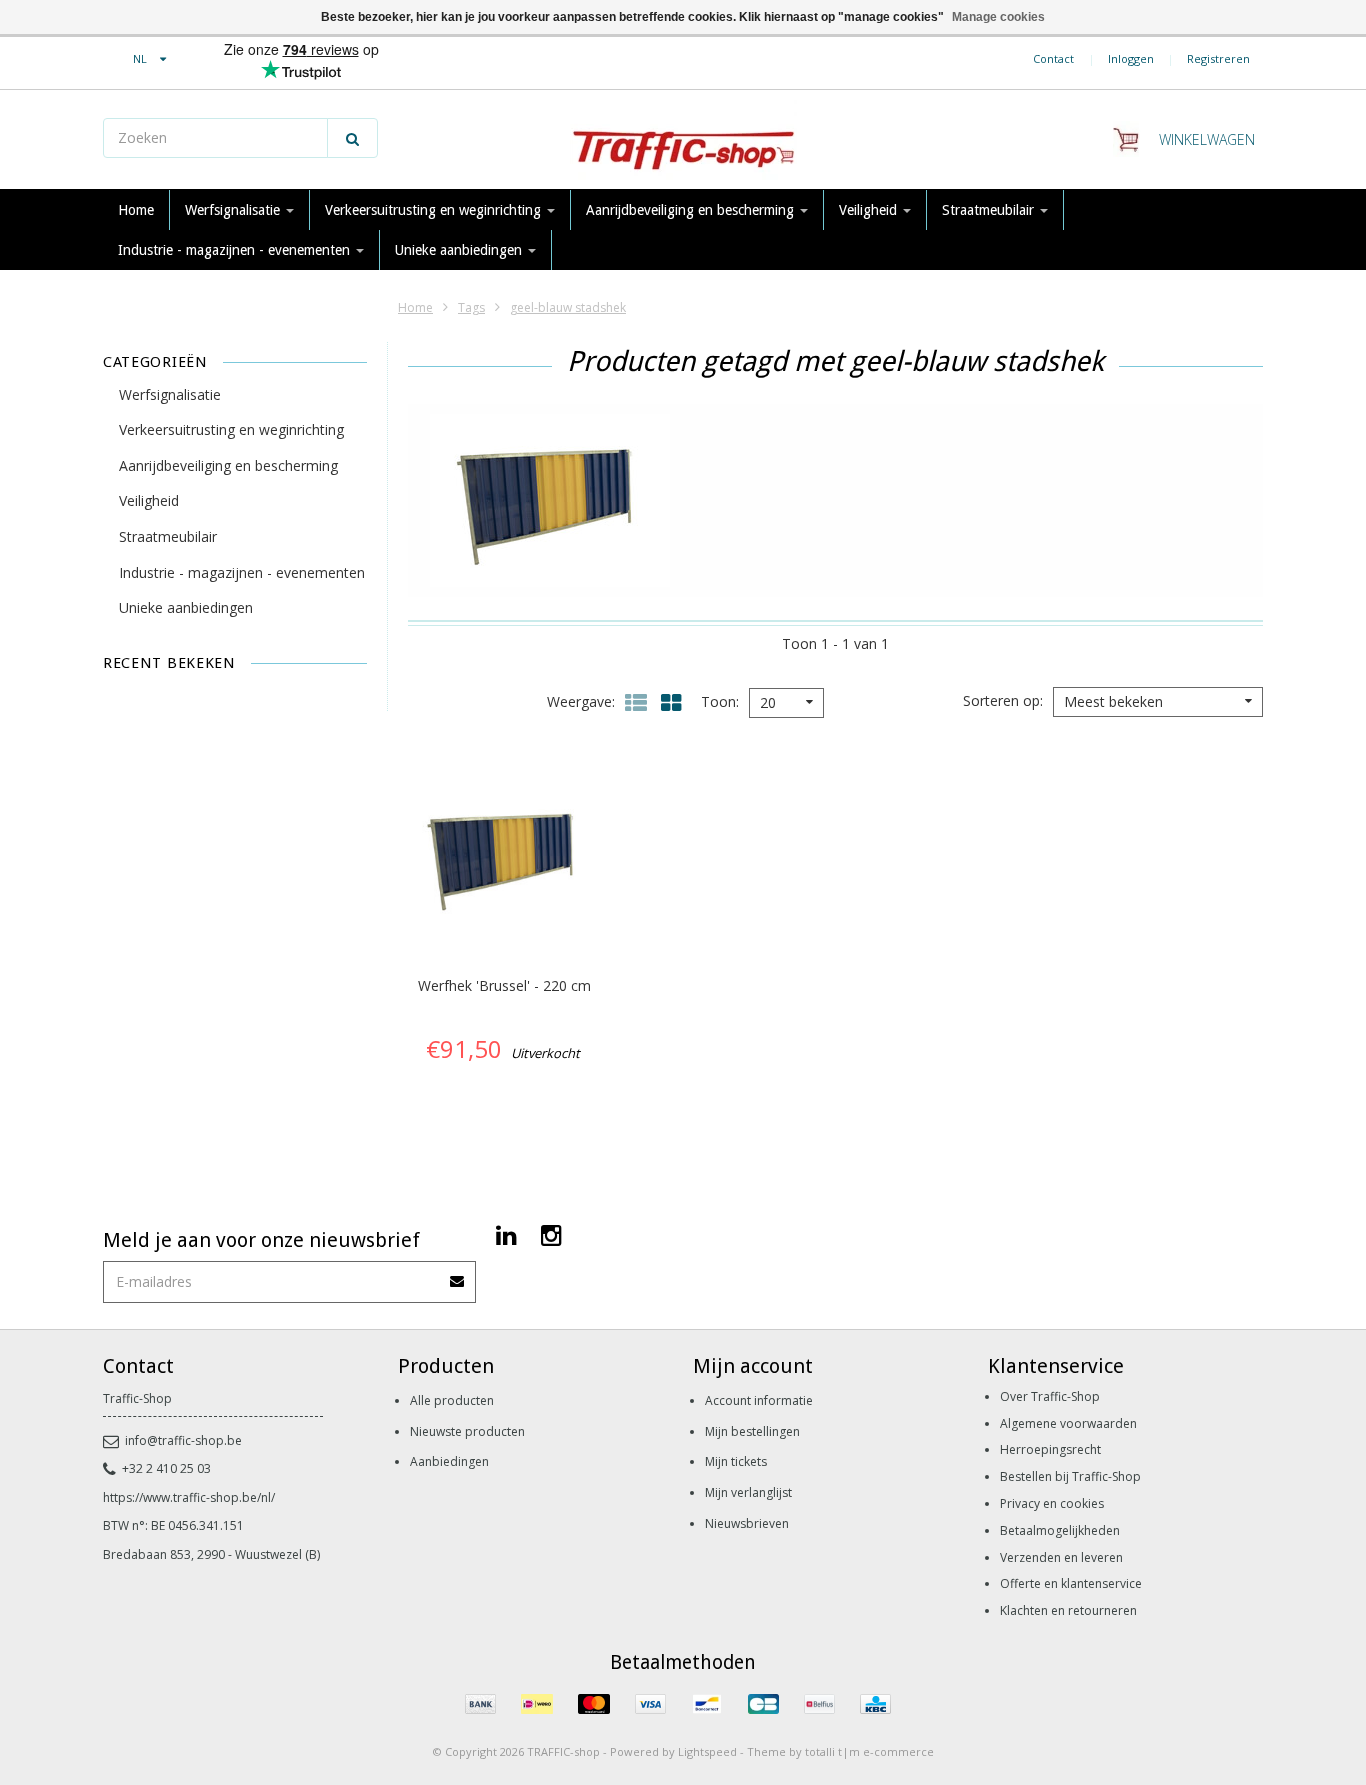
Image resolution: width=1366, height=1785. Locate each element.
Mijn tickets (736, 1461)
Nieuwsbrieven (747, 1523)
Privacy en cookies (1052, 1503)
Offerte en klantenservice (1071, 1583)
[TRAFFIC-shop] (683, 140)
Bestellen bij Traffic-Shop (1070, 1476)
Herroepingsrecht (1050, 1449)
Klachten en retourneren (1068, 1610)
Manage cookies (998, 17)
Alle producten (452, 1400)
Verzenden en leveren (1061, 1557)
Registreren (1218, 58)
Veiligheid (870, 210)
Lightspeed (707, 1751)
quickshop (504, 914)
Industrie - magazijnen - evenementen (236, 250)
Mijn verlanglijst (748, 1492)
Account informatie (759, 1400)
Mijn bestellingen (752, 1431)
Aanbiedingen (449, 1461)
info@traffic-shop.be (183, 1440)
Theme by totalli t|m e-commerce (840, 1751)
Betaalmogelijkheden (1060, 1530)
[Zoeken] (352, 138)
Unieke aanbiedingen (460, 250)
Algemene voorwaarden (1068, 1423)
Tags (471, 307)
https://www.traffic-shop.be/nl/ (189, 1497)
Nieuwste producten (467, 1431)
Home (136, 210)
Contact (1053, 58)
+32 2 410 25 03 (166, 1468)
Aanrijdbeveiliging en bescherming (692, 210)
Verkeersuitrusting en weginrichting (435, 210)
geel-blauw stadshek (568, 307)
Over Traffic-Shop (1050, 1396)
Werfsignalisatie (234, 210)
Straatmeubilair (990, 210)
